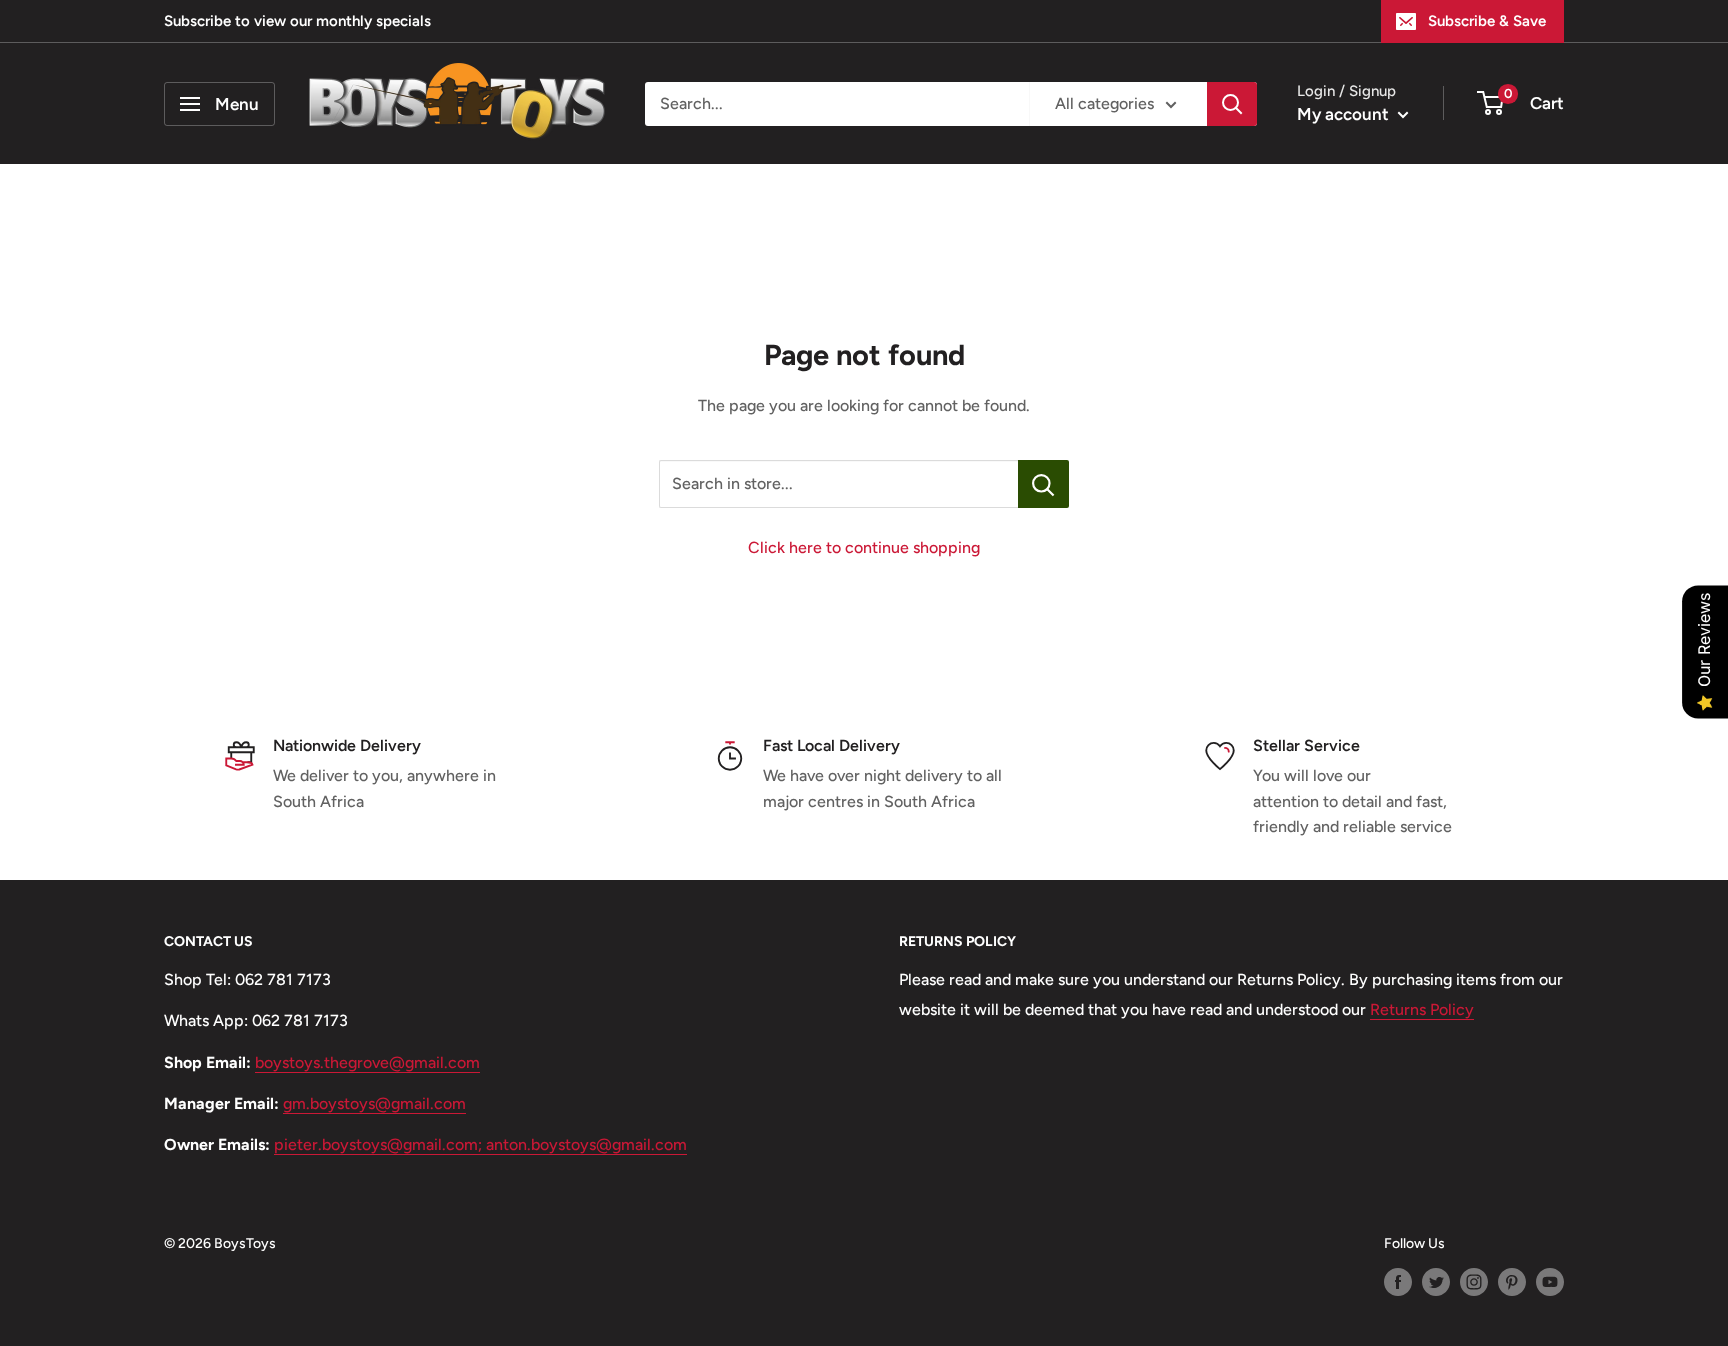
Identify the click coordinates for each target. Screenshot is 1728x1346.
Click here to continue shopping (864, 547)
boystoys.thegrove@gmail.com (367, 1062)
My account (1345, 114)
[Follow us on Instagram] (1474, 1282)
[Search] (1232, 104)
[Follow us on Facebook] (1398, 1282)
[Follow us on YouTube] (1550, 1282)
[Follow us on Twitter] (1436, 1282)
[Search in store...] (1043, 484)
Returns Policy (1422, 1009)
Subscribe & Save (1487, 21)
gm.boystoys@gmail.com (374, 1103)
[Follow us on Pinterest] (1512, 1282)
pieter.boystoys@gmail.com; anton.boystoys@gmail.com (480, 1144)
